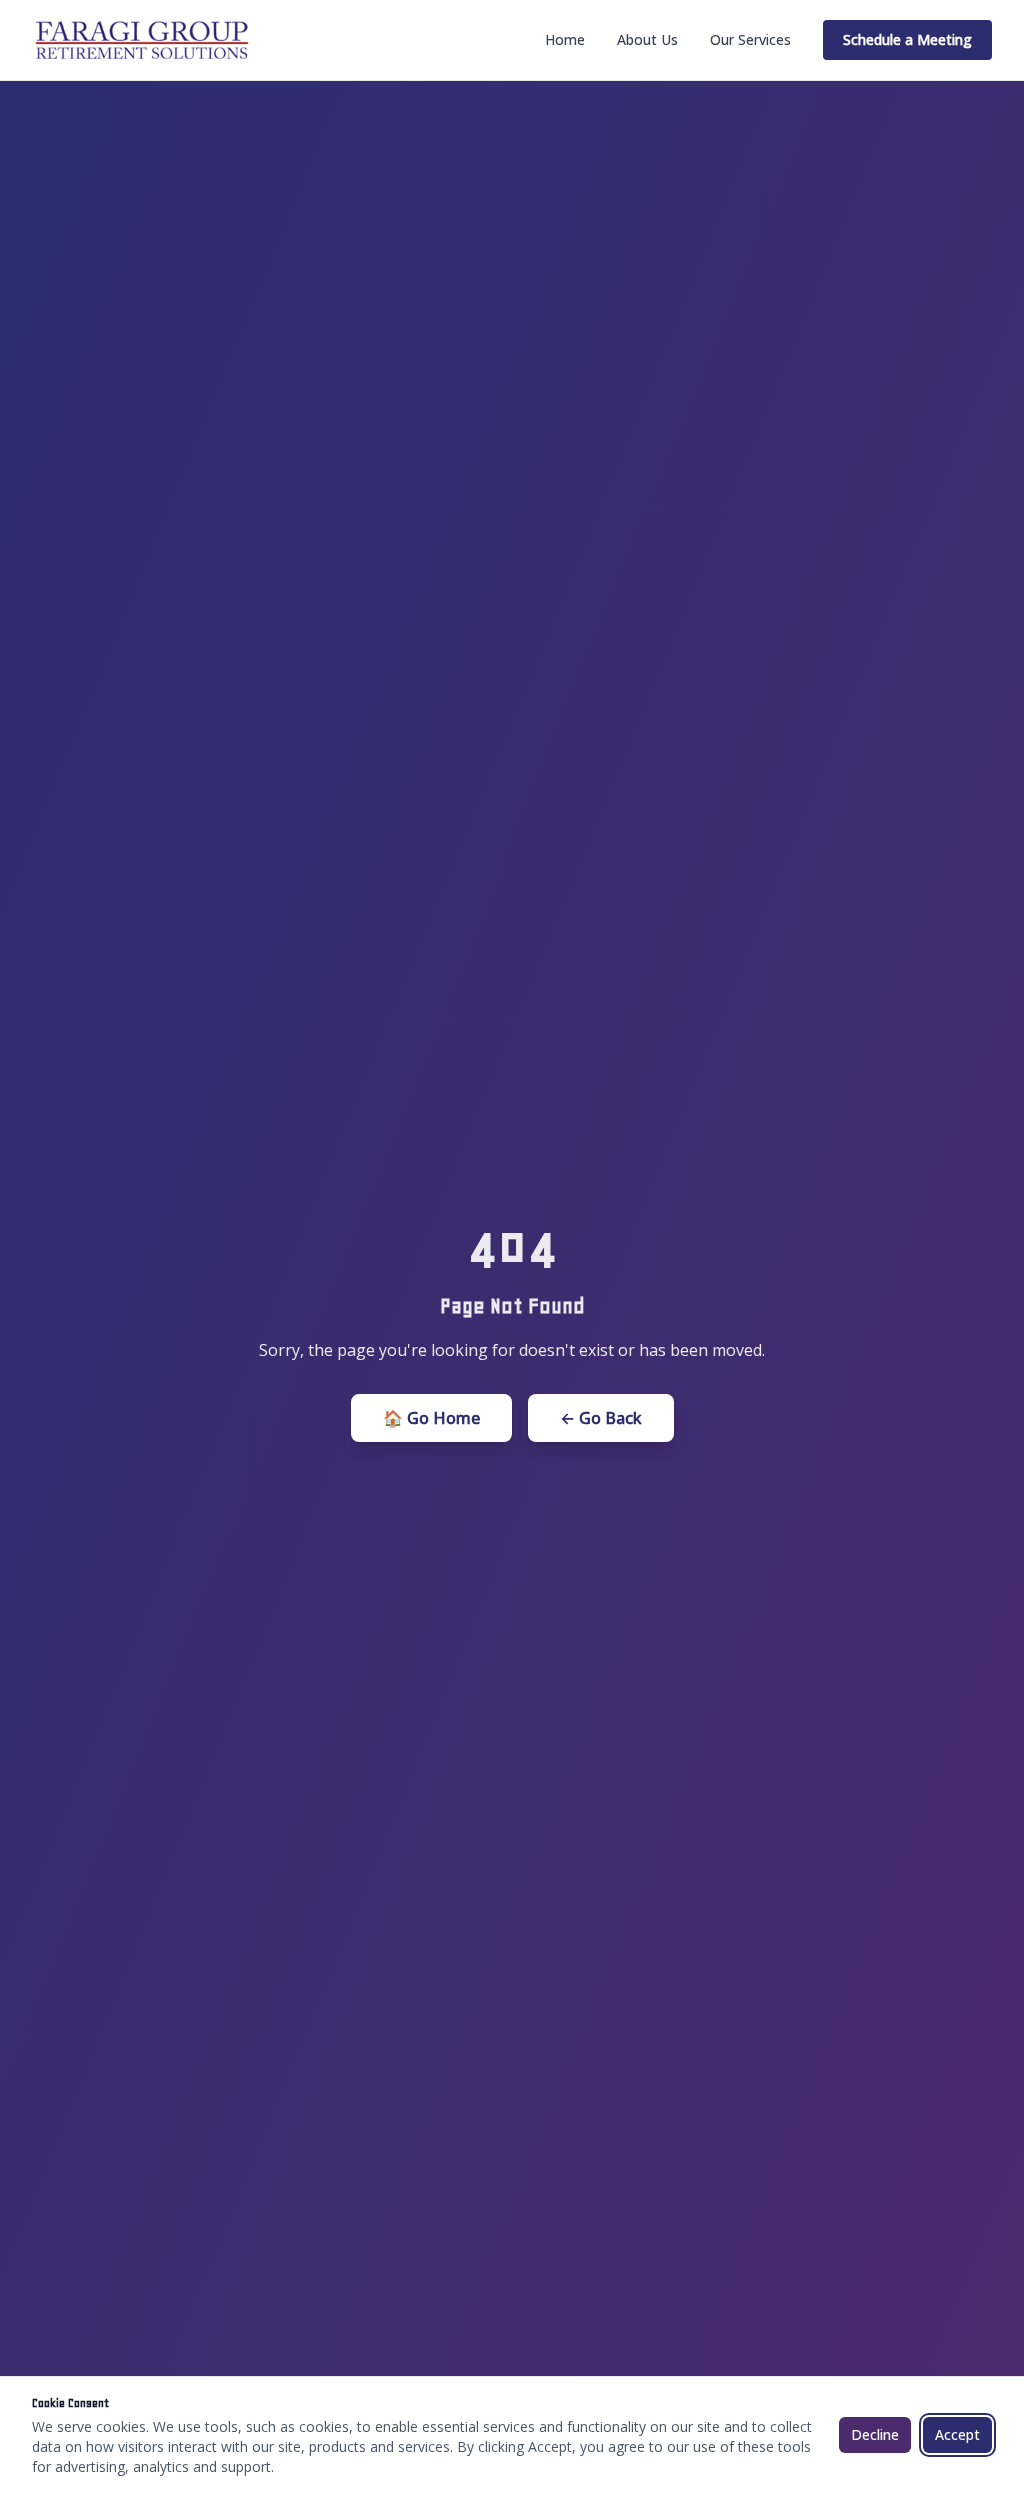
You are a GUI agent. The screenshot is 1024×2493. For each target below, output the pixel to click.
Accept (957, 2434)
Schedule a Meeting (907, 39)
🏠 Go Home (431, 1418)
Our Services (750, 39)
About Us (647, 39)
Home (565, 39)
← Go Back (601, 1418)
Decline (875, 2434)
